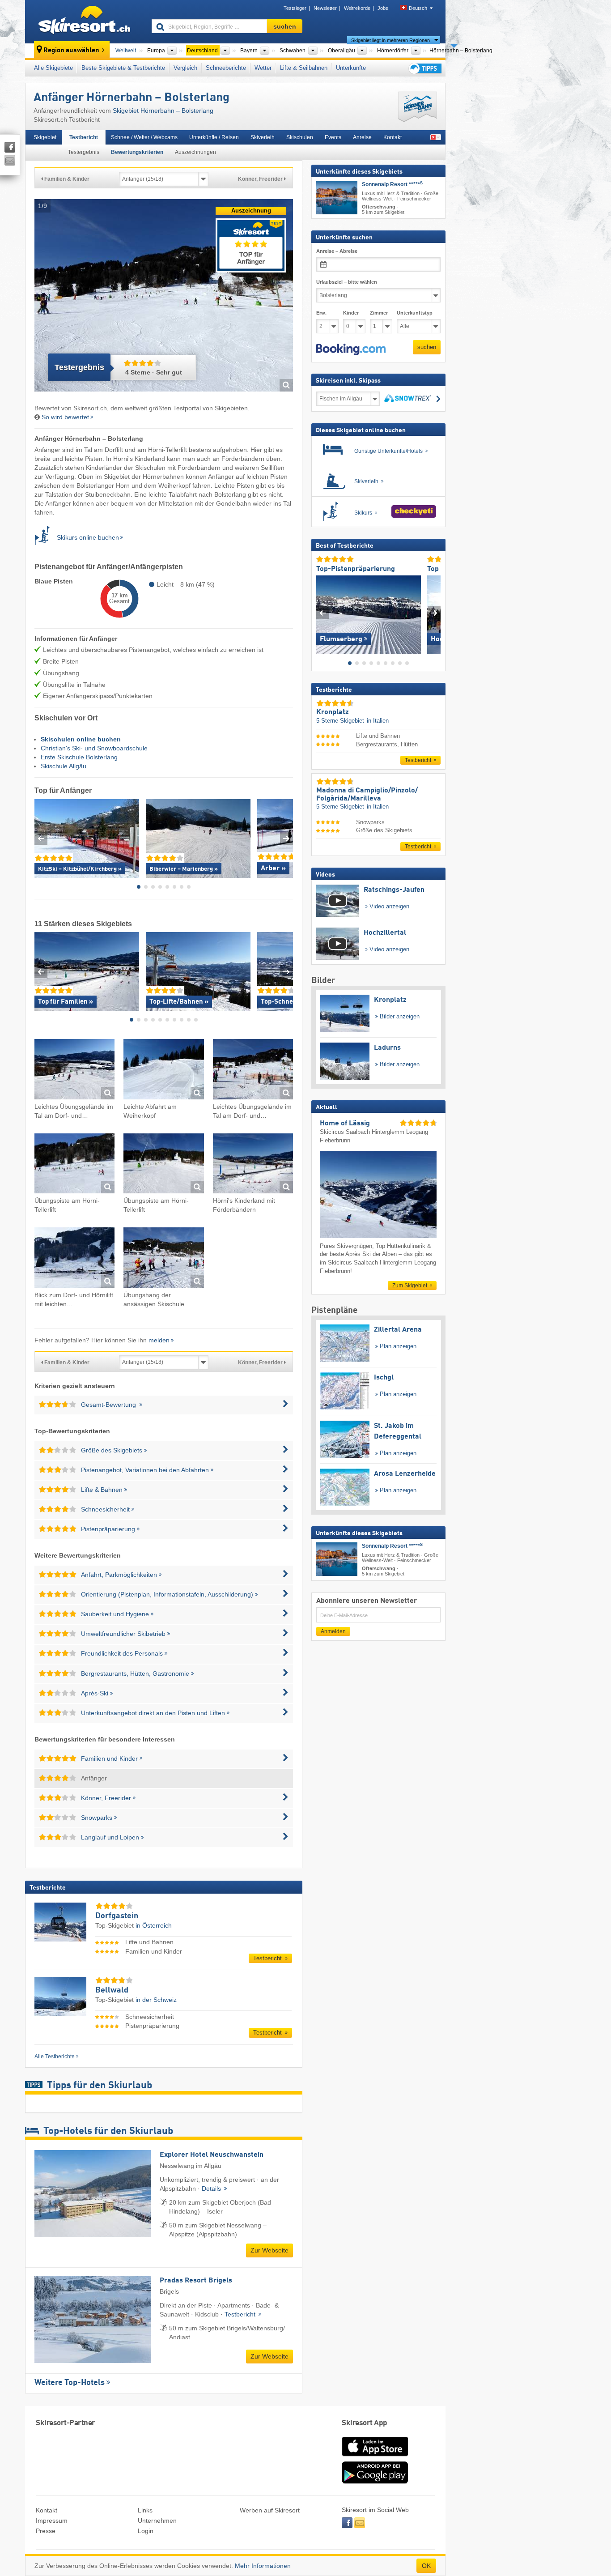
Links (145, 2510)
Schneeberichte (226, 68)
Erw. (321, 313)
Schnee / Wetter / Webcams (144, 137)
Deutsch (418, 8)
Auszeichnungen (195, 152)
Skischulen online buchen (81, 739)
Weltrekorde (357, 8)
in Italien (378, 720)
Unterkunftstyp (415, 313)
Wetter (263, 68)
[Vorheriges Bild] (323, 613)
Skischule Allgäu (64, 766)
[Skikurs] (46, 537)
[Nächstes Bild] (434, 613)
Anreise (362, 137)
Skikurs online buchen (88, 537)
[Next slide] (286, 838)
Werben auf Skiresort (270, 2510)
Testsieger (295, 8)
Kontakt (392, 137)
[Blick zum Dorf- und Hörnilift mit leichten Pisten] (74, 1259)
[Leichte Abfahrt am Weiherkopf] (163, 1071)
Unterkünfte (351, 68)
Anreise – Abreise (337, 251)
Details (212, 2189)
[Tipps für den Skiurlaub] (424, 68)
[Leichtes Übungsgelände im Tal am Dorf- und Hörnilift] (74, 1071)
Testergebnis (84, 152)
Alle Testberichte (55, 2057)
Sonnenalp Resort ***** (392, 184)
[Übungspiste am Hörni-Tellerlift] (74, 1165)
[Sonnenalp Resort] (337, 198)
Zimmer (379, 313)
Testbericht (84, 137)
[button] (351, 349)
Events (333, 137)
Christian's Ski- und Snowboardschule (94, 748)
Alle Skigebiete (53, 68)
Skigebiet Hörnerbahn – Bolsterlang (163, 111)
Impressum (52, 2521)
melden (159, 1340)
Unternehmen (157, 2521)
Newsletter (325, 8)
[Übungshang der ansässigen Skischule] (163, 1259)
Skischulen (300, 137)
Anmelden (333, 1631)
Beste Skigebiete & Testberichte (123, 68)
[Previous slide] (41, 838)
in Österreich (154, 1925)
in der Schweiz (156, 2000)
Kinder (351, 313)
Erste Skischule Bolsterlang (79, 757)
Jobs (383, 8)
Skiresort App (365, 2423)
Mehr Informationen (263, 2566)
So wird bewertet (65, 417)
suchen (427, 347)
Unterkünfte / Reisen (214, 137)
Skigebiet (45, 137)
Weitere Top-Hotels (70, 2383)
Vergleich (185, 68)
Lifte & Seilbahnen (304, 68)
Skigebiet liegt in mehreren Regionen (390, 40)
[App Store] (375, 2457)
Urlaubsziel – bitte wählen (347, 282)
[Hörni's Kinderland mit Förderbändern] (253, 1165)
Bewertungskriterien (137, 152)
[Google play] (375, 2482)
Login (146, 2531)
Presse (46, 2531)
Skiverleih (263, 137)
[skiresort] (84, 21)
